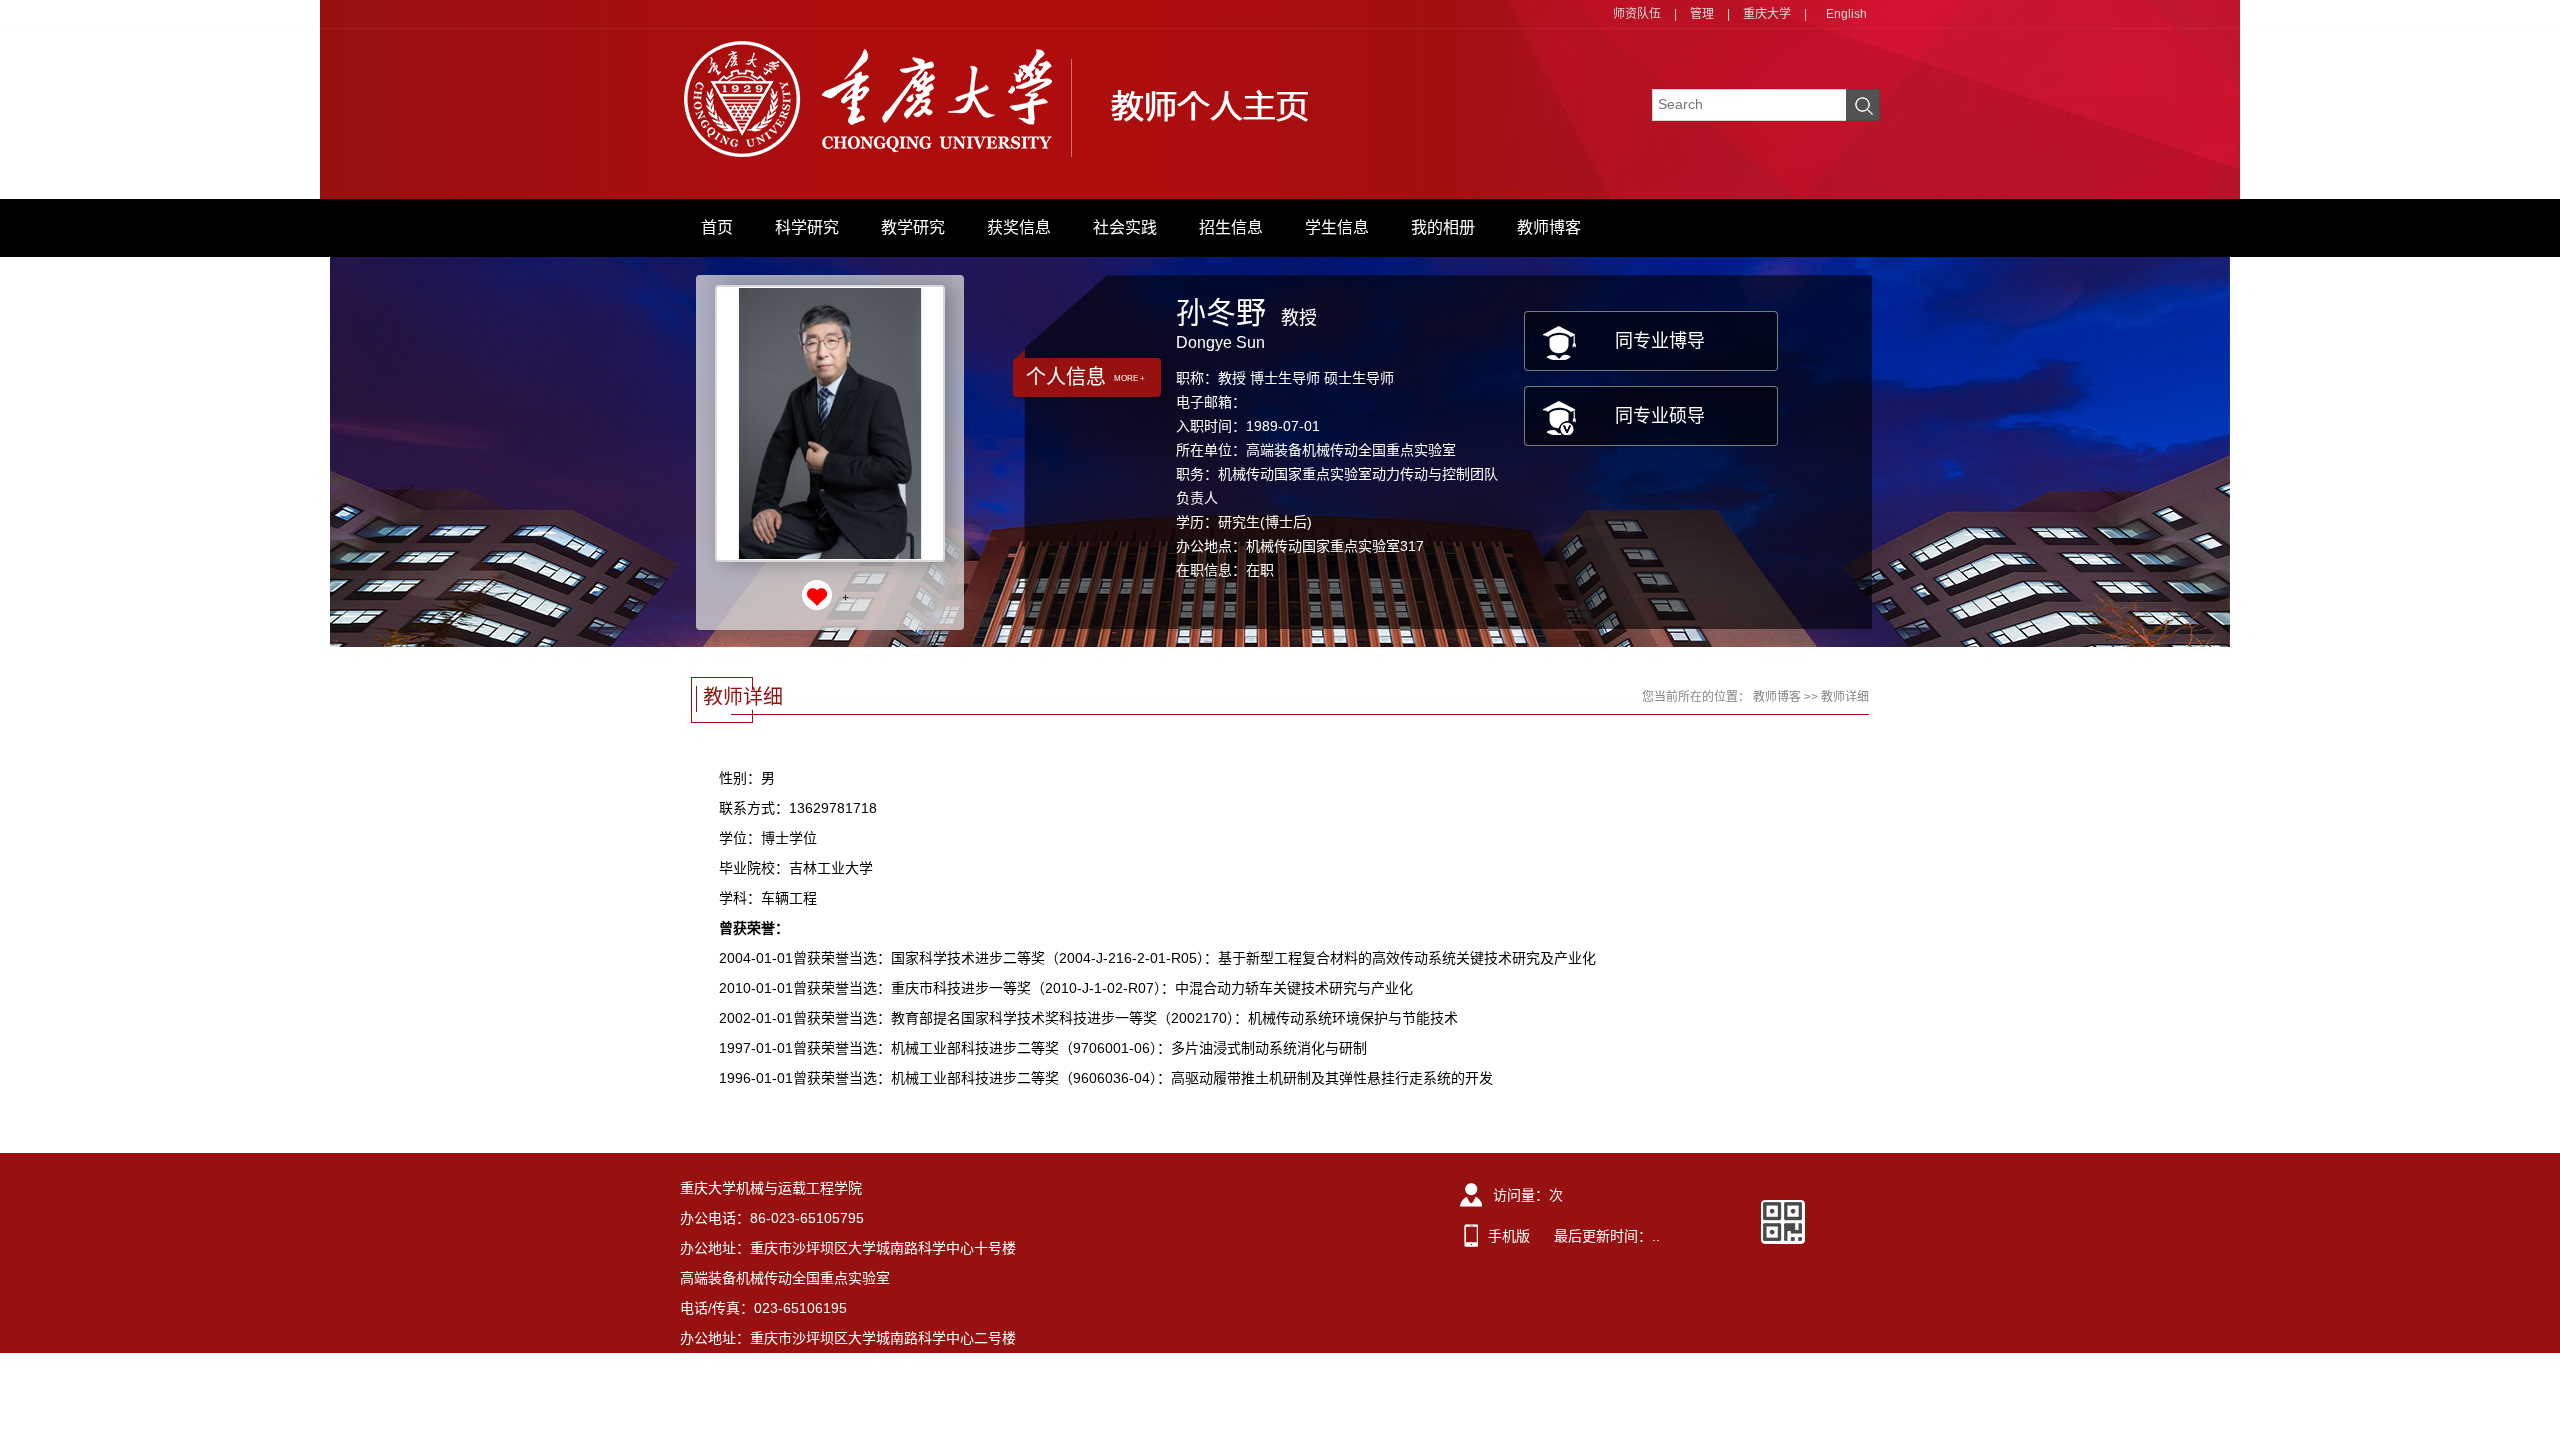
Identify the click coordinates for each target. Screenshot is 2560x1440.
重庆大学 (1767, 14)
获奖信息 (1019, 227)
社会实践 (1125, 227)
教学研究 (913, 227)
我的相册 (1443, 227)
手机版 (1509, 1236)
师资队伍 (1637, 14)
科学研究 (807, 227)
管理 (1702, 14)
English (1846, 14)
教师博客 (1549, 227)
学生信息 (1337, 227)
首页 (717, 227)
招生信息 (1231, 227)
